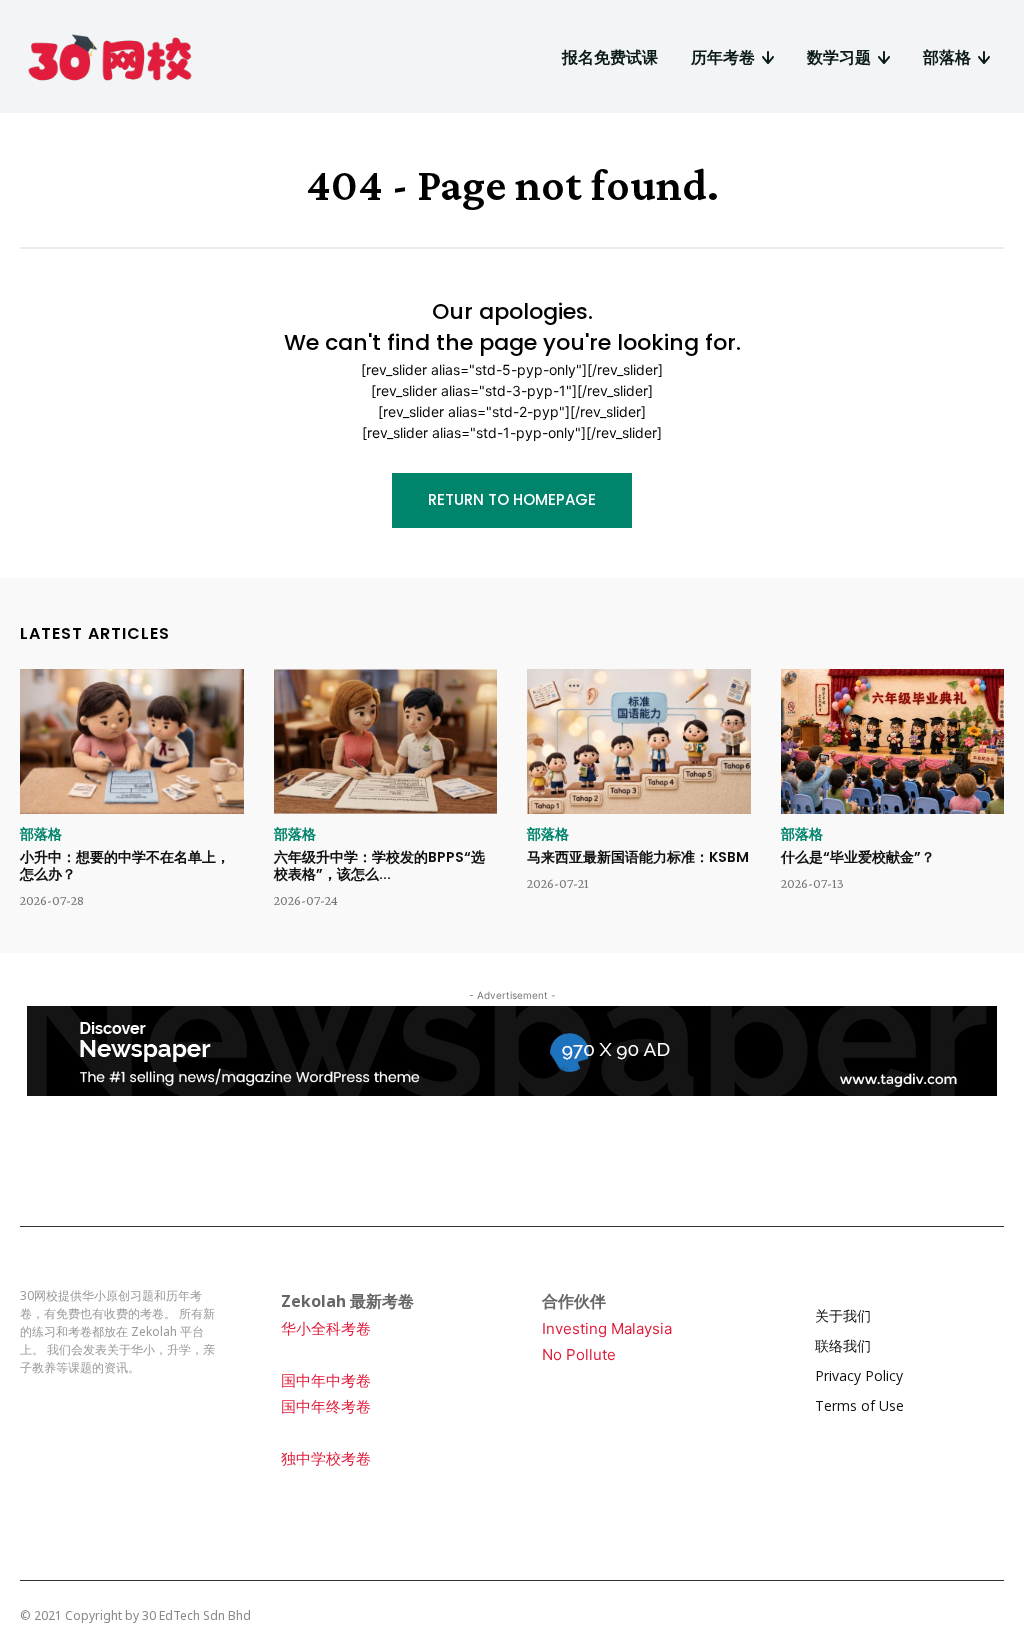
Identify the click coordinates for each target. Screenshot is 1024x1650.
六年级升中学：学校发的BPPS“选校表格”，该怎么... (379, 865)
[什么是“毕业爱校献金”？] (893, 741)
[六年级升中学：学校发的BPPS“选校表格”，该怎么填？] (386, 741)
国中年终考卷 (326, 1406)
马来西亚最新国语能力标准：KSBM (638, 857)
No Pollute (579, 1354)
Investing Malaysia (607, 1328)
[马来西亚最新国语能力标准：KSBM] (639, 741)
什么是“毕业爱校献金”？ (858, 857)
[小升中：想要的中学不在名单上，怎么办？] (132, 741)
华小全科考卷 (326, 1328)
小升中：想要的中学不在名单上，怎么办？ (125, 865)
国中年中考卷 (326, 1380)
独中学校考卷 (326, 1458)
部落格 (41, 834)
